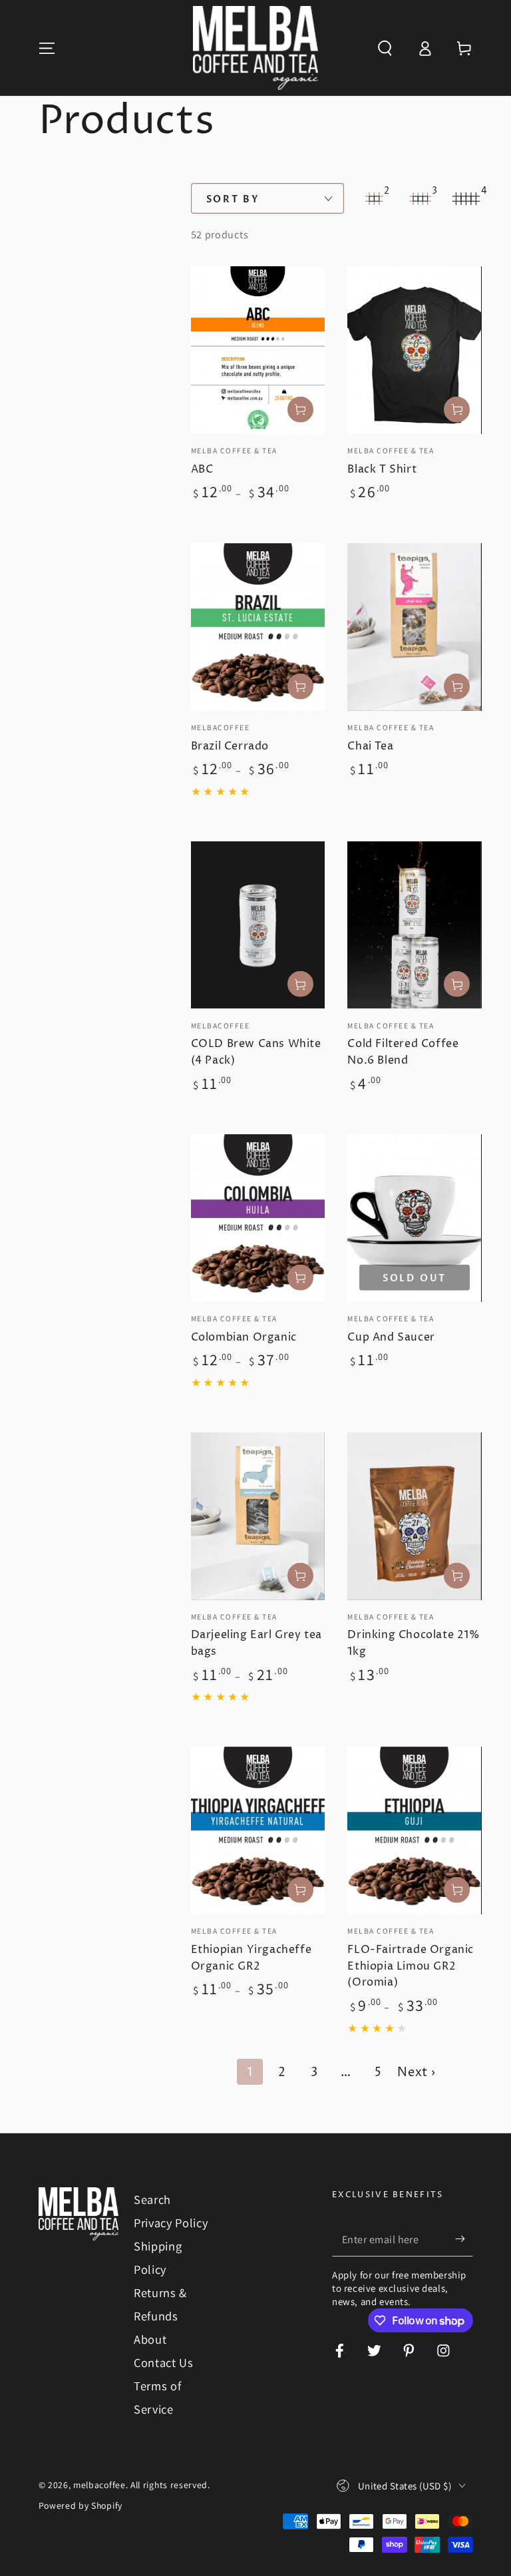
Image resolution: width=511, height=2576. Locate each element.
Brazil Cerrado (230, 746)
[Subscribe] (464, 2240)
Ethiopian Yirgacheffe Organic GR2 (252, 1958)
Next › (416, 2072)
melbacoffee (99, 2485)
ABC (202, 469)
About (150, 2339)
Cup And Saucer (391, 1337)
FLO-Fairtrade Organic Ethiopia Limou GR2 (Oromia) (411, 1966)
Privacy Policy (171, 2223)
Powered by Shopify (81, 2505)
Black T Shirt (382, 469)
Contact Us (164, 2362)
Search (152, 2199)
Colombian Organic (244, 1337)
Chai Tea (370, 746)
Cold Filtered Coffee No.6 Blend (403, 1052)
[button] (385, 48)
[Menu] (47, 48)
